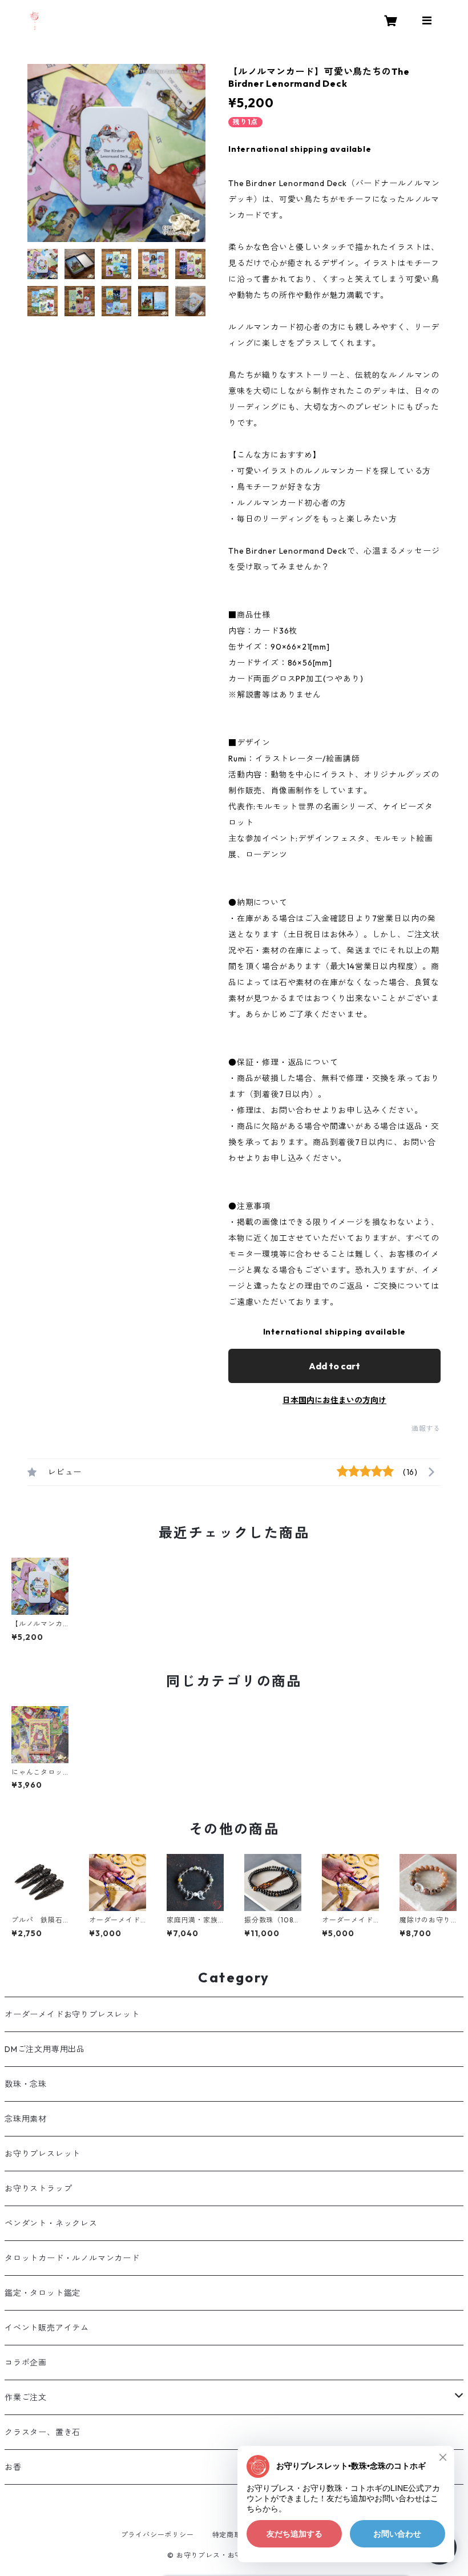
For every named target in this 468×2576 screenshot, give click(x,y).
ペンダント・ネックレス (51, 2223)
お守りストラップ (38, 2188)
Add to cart (334, 1366)
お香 (13, 2467)
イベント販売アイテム (47, 2328)
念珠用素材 (26, 2119)
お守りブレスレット (43, 2154)
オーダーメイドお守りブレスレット (72, 2014)
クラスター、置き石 (43, 2432)
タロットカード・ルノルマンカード (72, 2258)
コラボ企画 (26, 2363)
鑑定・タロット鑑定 (43, 2293)
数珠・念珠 (26, 2084)
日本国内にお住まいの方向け (334, 1400)
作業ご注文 (26, 2397)
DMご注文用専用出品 (45, 2049)
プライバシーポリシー (158, 2535)
